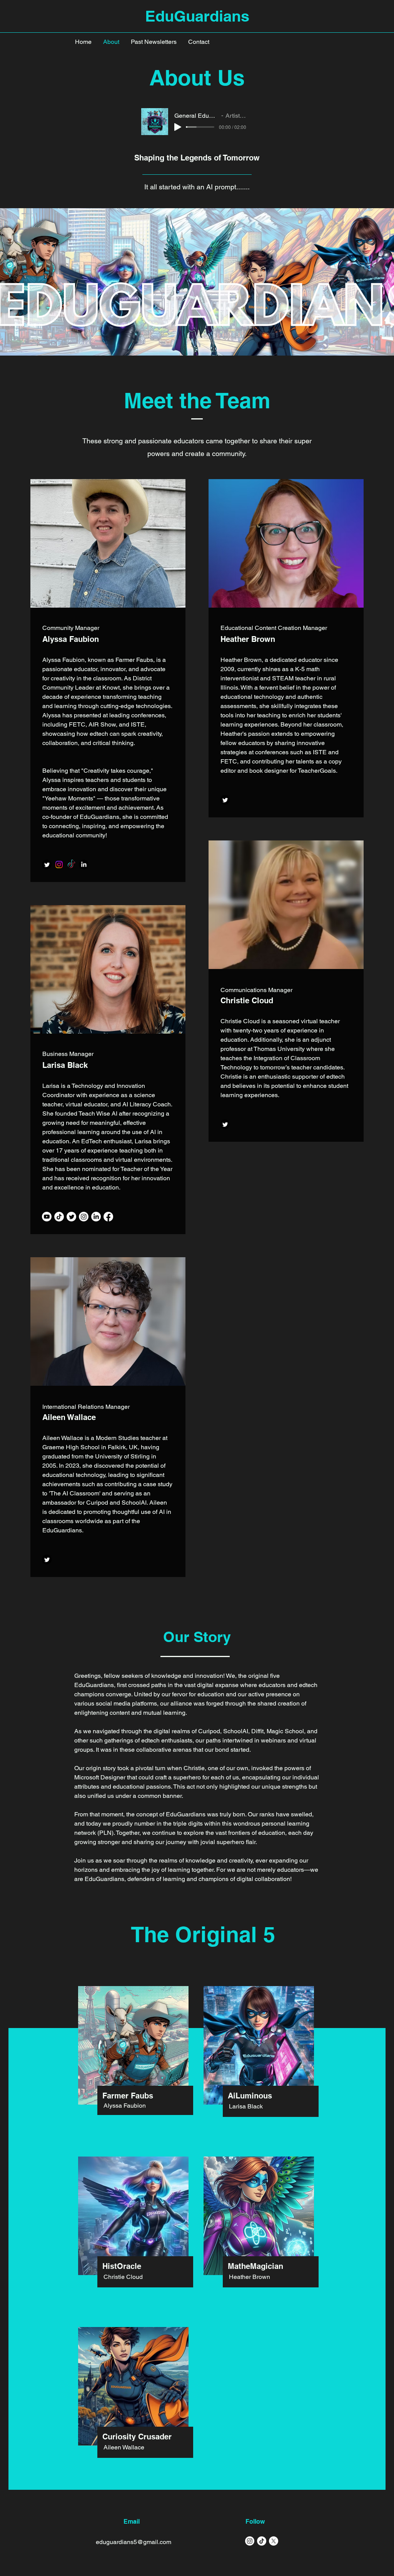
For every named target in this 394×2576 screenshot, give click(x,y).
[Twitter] (47, 865)
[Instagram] (59, 865)
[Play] (178, 127)
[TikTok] (71, 865)
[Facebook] (108, 1217)
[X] (274, 2541)
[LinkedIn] (84, 865)
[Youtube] (47, 1217)
